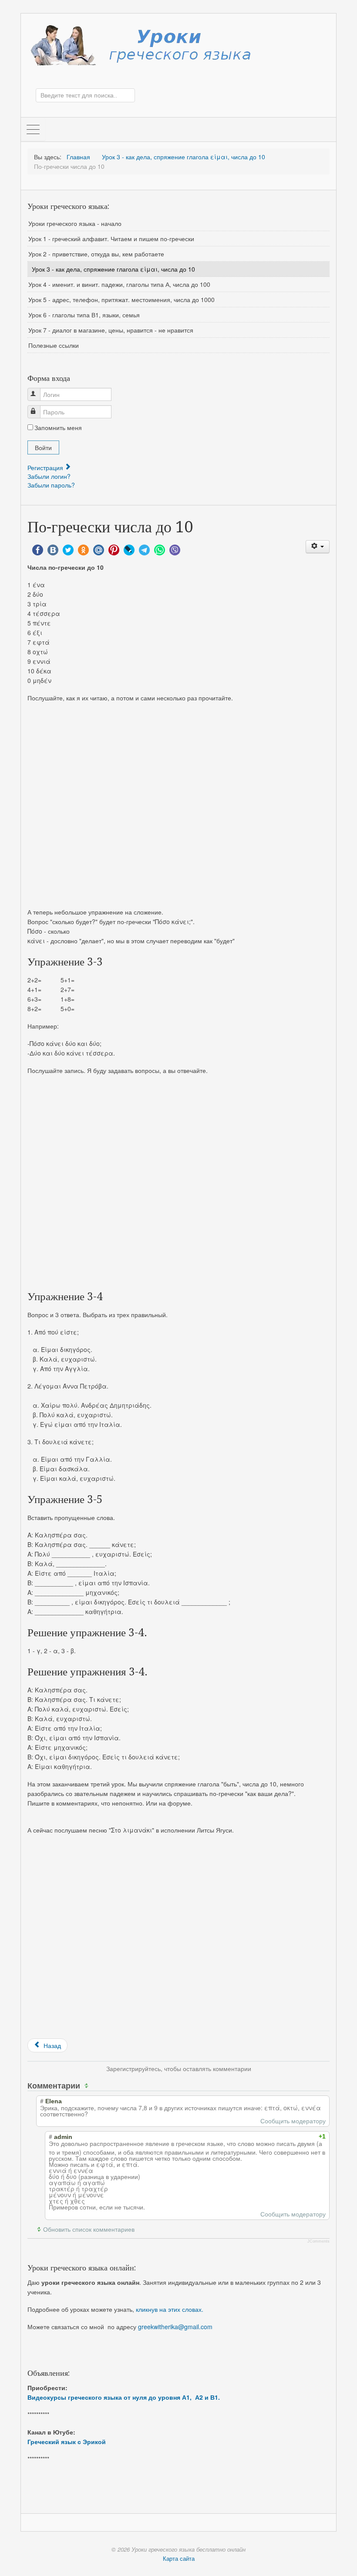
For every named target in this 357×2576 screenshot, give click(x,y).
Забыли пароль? (51, 485)
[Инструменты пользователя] (318, 547)
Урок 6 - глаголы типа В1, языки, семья (84, 315)
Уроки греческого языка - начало (75, 223)
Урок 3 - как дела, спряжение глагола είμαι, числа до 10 (113, 269)
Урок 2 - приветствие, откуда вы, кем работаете (96, 254)
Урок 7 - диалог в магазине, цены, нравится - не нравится (111, 330)
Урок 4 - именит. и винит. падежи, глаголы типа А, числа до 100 (119, 284)
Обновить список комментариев (89, 2229)
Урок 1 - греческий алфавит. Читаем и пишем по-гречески (111, 239)
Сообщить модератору (293, 2121)
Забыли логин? (49, 476)
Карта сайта (179, 2558)
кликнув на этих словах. (170, 2309)
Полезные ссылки (54, 345)
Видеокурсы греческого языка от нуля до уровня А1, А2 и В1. (124, 2397)
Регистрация (46, 467)
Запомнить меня (58, 427)
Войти (43, 447)
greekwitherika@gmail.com (175, 2327)
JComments (318, 2241)
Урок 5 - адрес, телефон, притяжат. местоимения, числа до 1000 (121, 299)
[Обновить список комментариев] (88, 2085)
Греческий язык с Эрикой (67, 2441)
